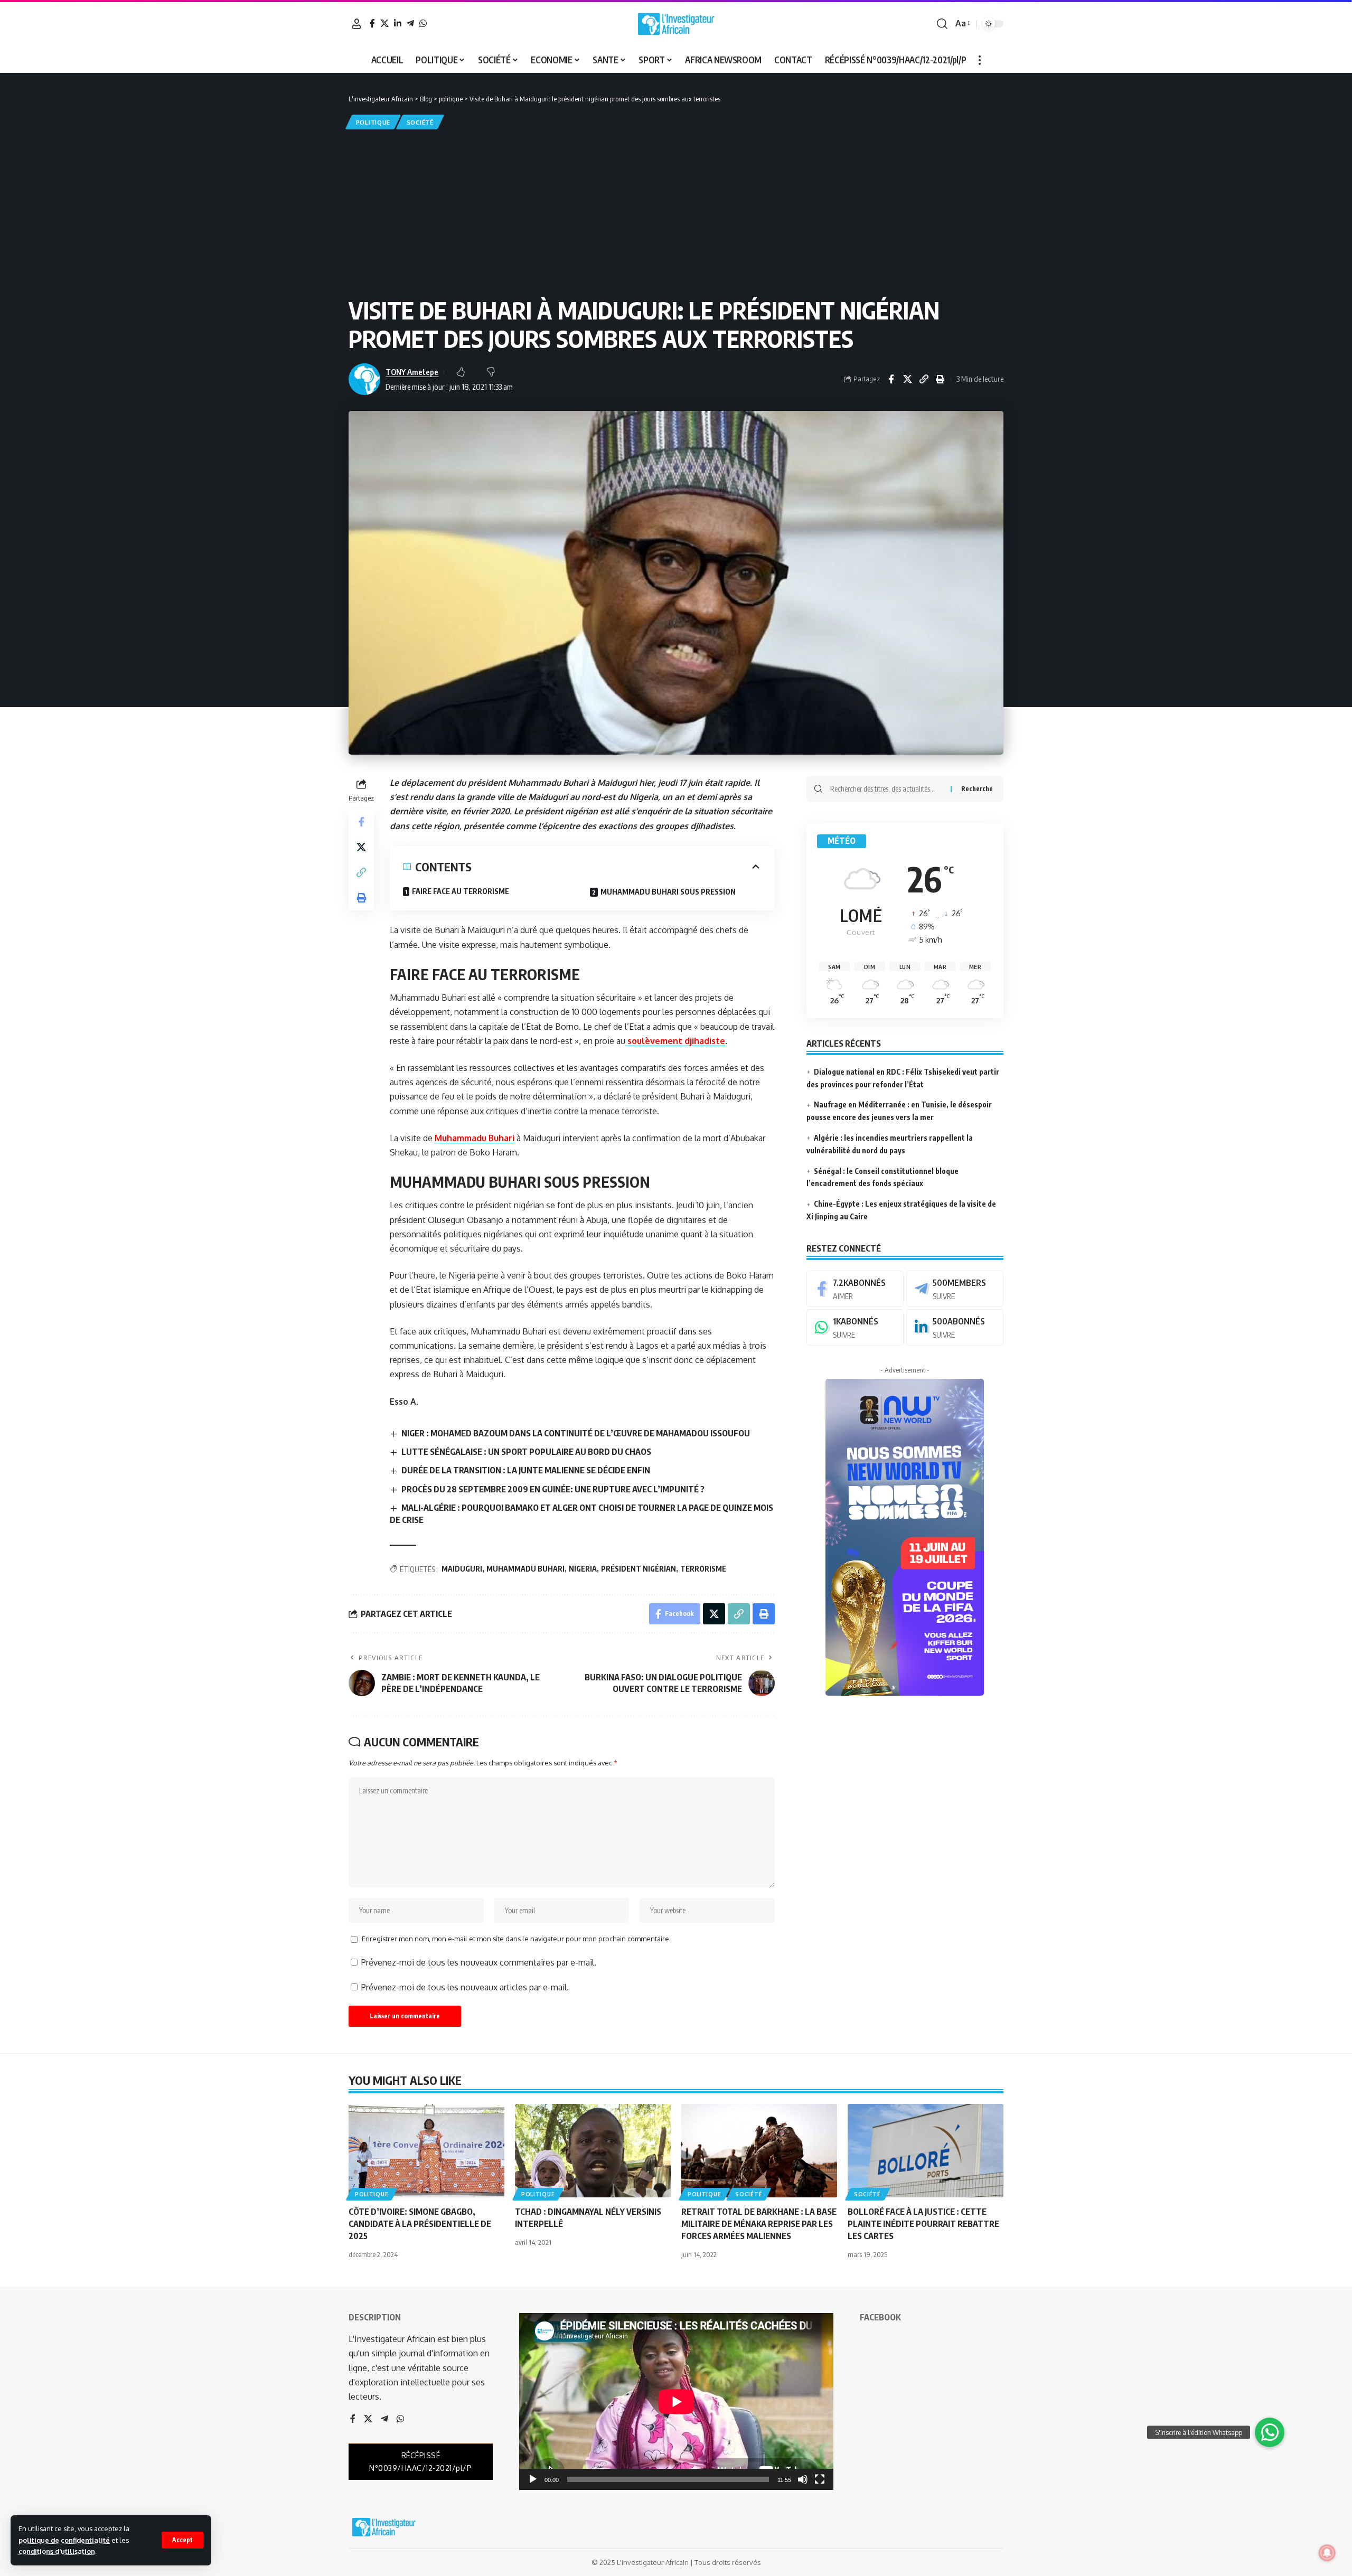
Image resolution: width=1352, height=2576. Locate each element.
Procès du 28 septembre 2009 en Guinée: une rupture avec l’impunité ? (553, 1489)
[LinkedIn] (398, 23)
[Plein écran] (820, 2479)
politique (373, 122)
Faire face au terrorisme (461, 891)
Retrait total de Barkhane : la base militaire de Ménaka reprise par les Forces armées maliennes (759, 2224)
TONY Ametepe (412, 372)
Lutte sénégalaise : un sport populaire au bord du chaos (526, 1452)
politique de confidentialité (64, 2540)
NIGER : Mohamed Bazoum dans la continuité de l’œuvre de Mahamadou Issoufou (576, 1433)
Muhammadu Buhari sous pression (668, 892)
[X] (384, 23)
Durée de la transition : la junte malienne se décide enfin (526, 1470)
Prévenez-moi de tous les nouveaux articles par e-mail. (465, 1987)
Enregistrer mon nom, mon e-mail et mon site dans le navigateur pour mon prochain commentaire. (516, 1939)
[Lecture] (533, 2479)
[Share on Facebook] (891, 379)
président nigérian (639, 1569)
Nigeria (583, 1569)
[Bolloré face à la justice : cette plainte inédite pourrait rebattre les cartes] (926, 2151)
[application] (676, 2401)
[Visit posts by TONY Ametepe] (364, 379)
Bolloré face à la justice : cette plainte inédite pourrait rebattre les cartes (923, 2224)
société (420, 122)
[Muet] (803, 2479)
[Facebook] (372, 23)
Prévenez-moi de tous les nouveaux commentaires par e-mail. (479, 1962)
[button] (182, 2540)
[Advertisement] (676, 211)
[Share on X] (907, 379)
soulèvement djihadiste (675, 1041)
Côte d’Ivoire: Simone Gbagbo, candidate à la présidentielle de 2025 (420, 2224)
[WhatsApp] (423, 23)
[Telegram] (410, 23)
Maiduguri (462, 1569)
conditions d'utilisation (57, 2551)
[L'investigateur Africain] (676, 24)
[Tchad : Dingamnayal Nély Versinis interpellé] (593, 2151)
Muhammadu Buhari (475, 1138)
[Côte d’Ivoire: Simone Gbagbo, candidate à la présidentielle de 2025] (426, 2151)
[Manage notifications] (1327, 2553)
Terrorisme (703, 1569)
